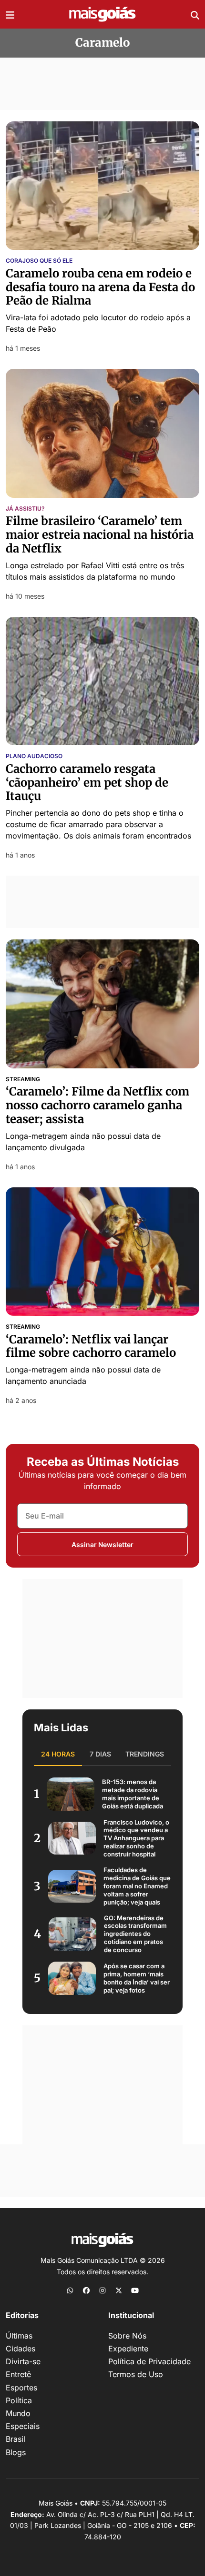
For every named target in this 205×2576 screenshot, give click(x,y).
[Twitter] (119, 2290)
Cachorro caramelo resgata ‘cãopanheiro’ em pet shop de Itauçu (87, 783)
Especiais (23, 2426)
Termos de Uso (136, 2374)
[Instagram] (102, 2290)
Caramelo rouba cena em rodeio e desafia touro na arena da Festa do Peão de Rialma (100, 287)
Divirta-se (23, 2361)
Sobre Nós (127, 2336)
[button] (10, 14)
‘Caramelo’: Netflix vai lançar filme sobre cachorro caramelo (91, 1346)
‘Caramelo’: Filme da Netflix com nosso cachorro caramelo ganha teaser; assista (97, 1105)
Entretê (18, 2374)
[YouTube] (135, 2290)
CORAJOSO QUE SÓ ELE (39, 261)
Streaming (23, 1079)
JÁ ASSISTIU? (25, 509)
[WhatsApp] (70, 2290)
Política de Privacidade (149, 2361)
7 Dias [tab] (100, 1754)
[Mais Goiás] (102, 15)
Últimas (19, 2336)
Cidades (20, 2349)
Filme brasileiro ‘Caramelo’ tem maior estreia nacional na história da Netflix (100, 535)
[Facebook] (86, 2290)
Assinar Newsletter (102, 1545)
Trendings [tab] (145, 1754)
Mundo (18, 2413)
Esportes (21, 2388)
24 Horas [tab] (58, 1754)
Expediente (128, 2349)
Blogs (16, 2452)
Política (19, 2400)
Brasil (15, 2439)
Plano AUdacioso (34, 756)
